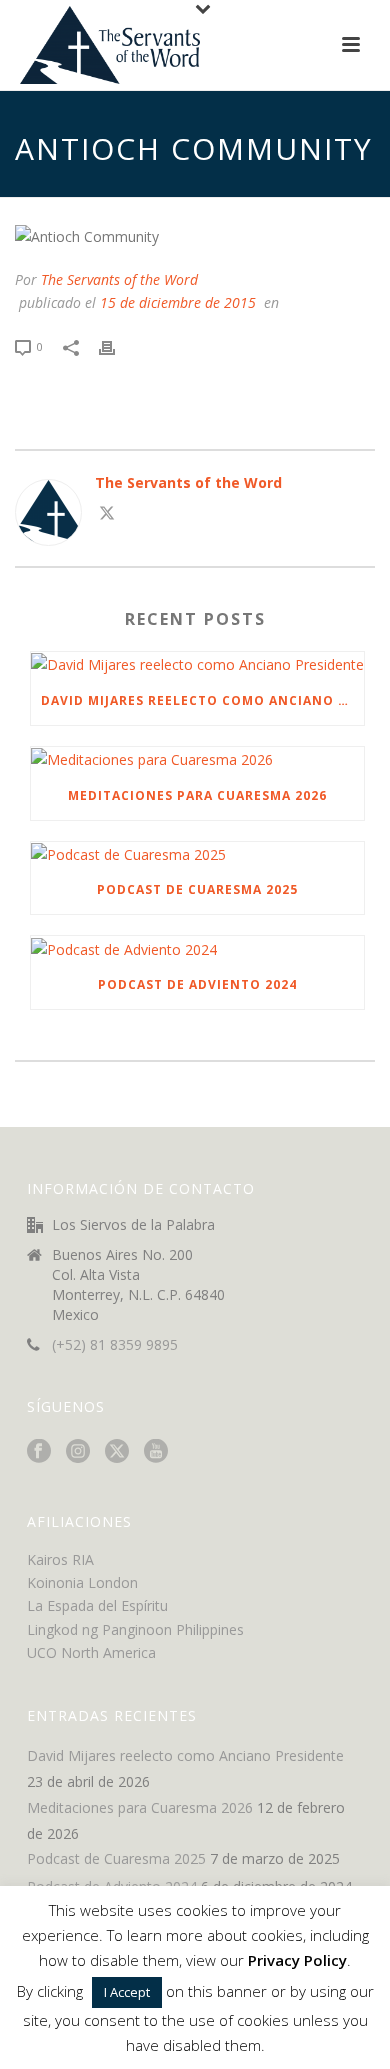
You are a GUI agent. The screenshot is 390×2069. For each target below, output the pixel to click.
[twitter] (117, 1452)
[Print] (117, 345)
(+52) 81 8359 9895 (115, 1345)
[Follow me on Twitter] (107, 515)
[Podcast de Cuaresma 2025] (197, 854)
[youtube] (156, 1452)
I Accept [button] (127, 1992)
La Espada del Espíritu (97, 1605)
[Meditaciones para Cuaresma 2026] (197, 759)
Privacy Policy (297, 1960)
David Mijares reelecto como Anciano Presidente (202, 700)
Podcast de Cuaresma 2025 (197, 889)
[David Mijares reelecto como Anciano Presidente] (197, 664)
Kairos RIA (60, 1559)
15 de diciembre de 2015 (178, 302)
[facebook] (39, 1452)
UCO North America (91, 1652)
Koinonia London (82, 1582)
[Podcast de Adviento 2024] (197, 948)
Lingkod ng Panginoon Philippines (135, 1629)
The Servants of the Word (119, 279)
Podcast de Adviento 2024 (197, 984)
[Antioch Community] (195, 235)
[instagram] (78, 1452)
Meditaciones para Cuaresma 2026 (197, 795)
